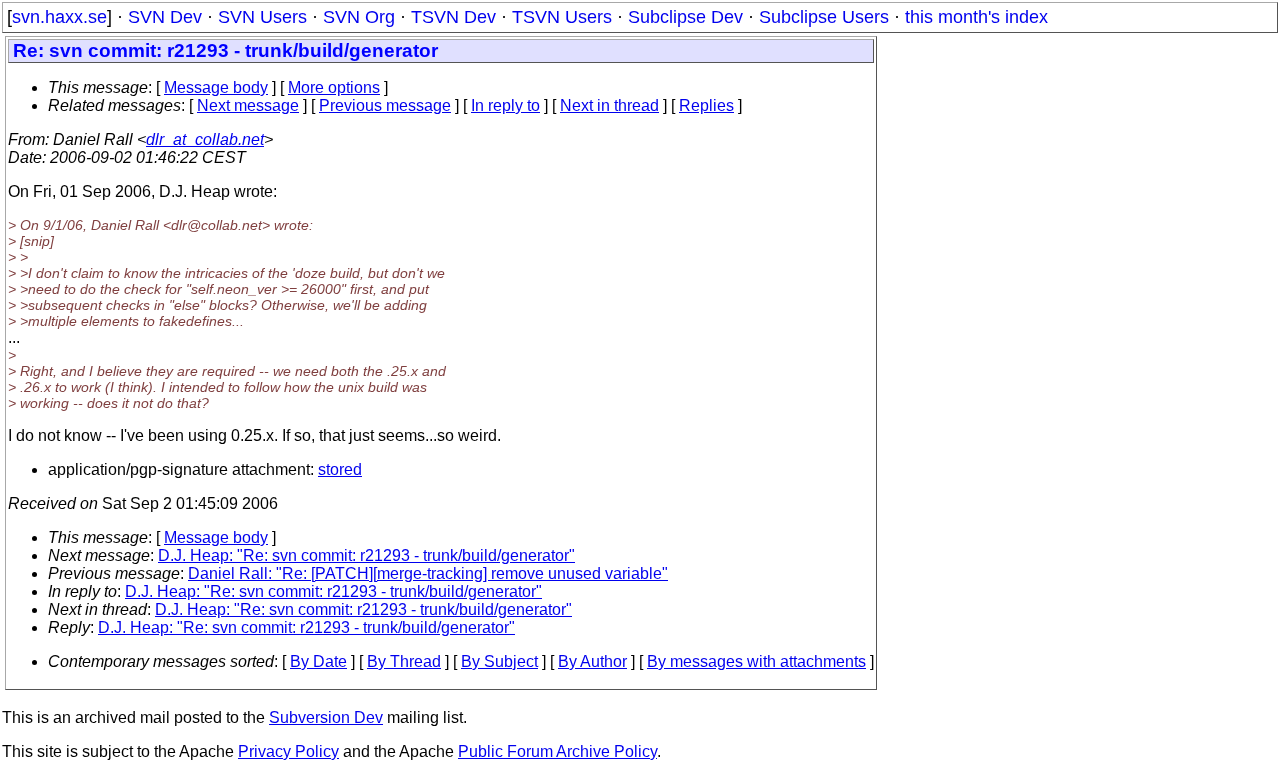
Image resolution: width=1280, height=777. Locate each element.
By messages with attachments (756, 661)
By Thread (404, 661)
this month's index (976, 17)
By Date (318, 661)
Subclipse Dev (685, 17)
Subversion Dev (326, 717)
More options (334, 87)
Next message (248, 105)
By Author (592, 661)
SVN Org (359, 17)
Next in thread (609, 105)
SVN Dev (165, 17)
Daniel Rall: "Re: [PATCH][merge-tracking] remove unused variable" (428, 573)
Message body (216, 87)
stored (340, 469)
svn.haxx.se (59, 17)
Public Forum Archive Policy (557, 751)
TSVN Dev (453, 17)
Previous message (385, 105)
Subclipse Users (824, 17)
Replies (706, 105)
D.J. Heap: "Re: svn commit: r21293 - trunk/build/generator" (366, 555)
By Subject (499, 661)
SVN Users (262, 17)
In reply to (505, 105)
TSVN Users (562, 17)
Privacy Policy (288, 751)
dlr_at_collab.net (205, 139)
